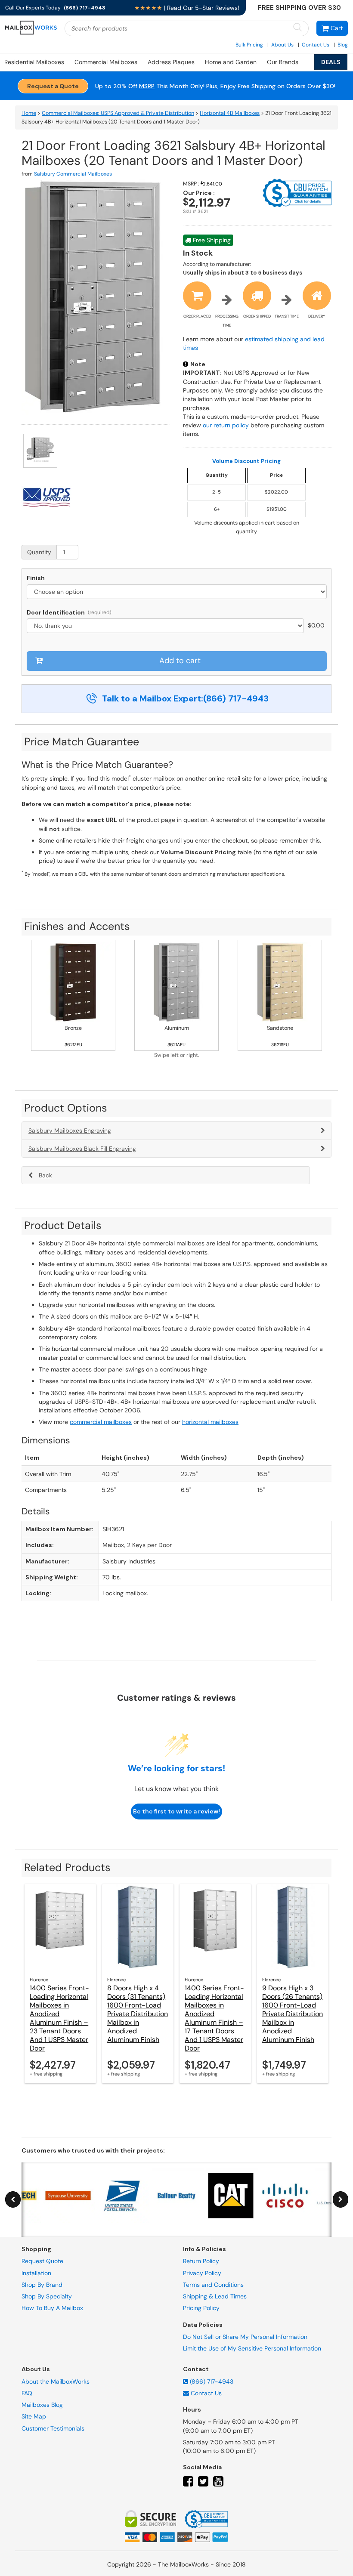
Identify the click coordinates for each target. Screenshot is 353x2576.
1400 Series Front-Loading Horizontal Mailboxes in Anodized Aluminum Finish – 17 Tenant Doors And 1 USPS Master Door (214, 2018)
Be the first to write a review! (176, 1811)
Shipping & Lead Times (215, 2296)
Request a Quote (53, 86)
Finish (36, 578)
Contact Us (316, 45)
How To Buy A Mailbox (52, 2308)
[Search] (297, 28)
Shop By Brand (42, 2285)
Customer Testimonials (53, 2428)
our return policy (226, 425)
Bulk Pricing (249, 45)
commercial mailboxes (101, 1422)
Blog (343, 45)
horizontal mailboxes (210, 1422)
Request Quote (42, 2261)
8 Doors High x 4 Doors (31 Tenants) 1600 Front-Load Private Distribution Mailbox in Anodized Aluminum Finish (138, 2014)
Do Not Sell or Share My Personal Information (245, 2337)
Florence (39, 1980)
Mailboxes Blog (42, 2405)
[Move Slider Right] (341, 2200)
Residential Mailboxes (34, 62)
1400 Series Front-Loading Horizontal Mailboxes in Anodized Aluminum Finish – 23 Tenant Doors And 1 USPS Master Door (59, 2018)
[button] (332, 28)
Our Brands (283, 62)
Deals (331, 62)
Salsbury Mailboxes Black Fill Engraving (82, 1149)
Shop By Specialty (47, 2296)
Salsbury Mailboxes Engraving (70, 1130)
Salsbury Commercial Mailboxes (73, 174)
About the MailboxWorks (56, 2381)
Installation (36, 2273)
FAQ (27, 2393)
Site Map (34, 2416)
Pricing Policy (201, 2308)
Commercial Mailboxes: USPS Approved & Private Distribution (118, 113)
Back (45, 1175)
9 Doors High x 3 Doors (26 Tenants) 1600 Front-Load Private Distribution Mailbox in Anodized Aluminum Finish (293, 2014)
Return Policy (201, 2261)
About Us (282, 45)
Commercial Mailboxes (106, 62)
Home (29, 113)
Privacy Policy (202, 2273)
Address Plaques (171, 62)
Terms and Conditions (213, 2285)
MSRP (147, 86)
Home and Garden (231, 62)
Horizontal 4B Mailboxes (230, 113)
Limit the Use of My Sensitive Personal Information (252, 2348)
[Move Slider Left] (13, 2200)
